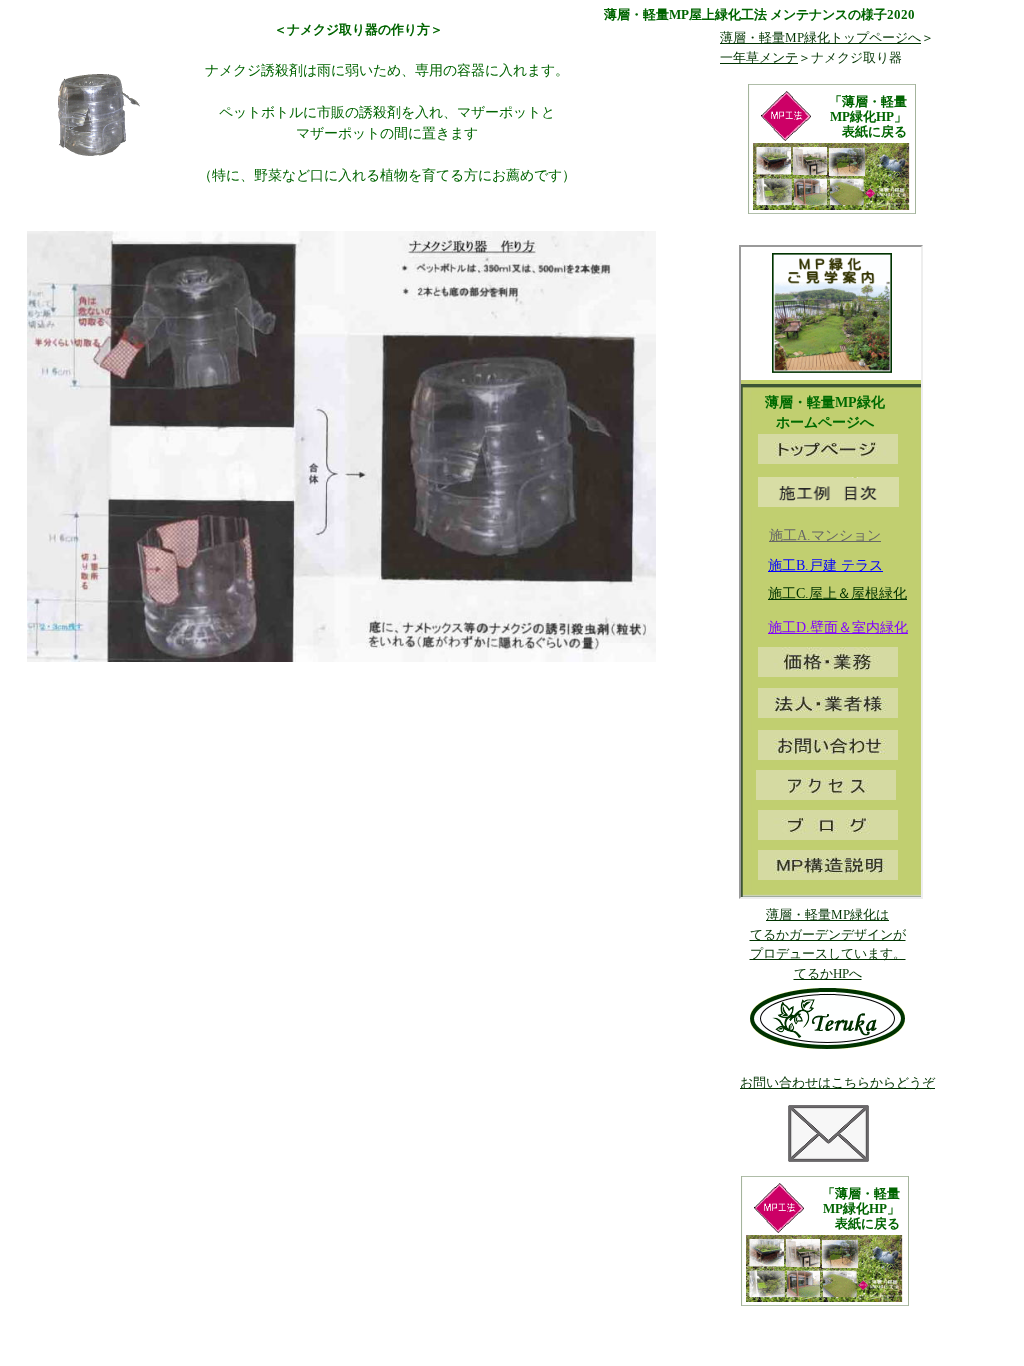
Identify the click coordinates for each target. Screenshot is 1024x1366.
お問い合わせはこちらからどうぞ (837, 1082)
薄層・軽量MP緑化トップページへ (820, 37)
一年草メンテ (759, 57)
